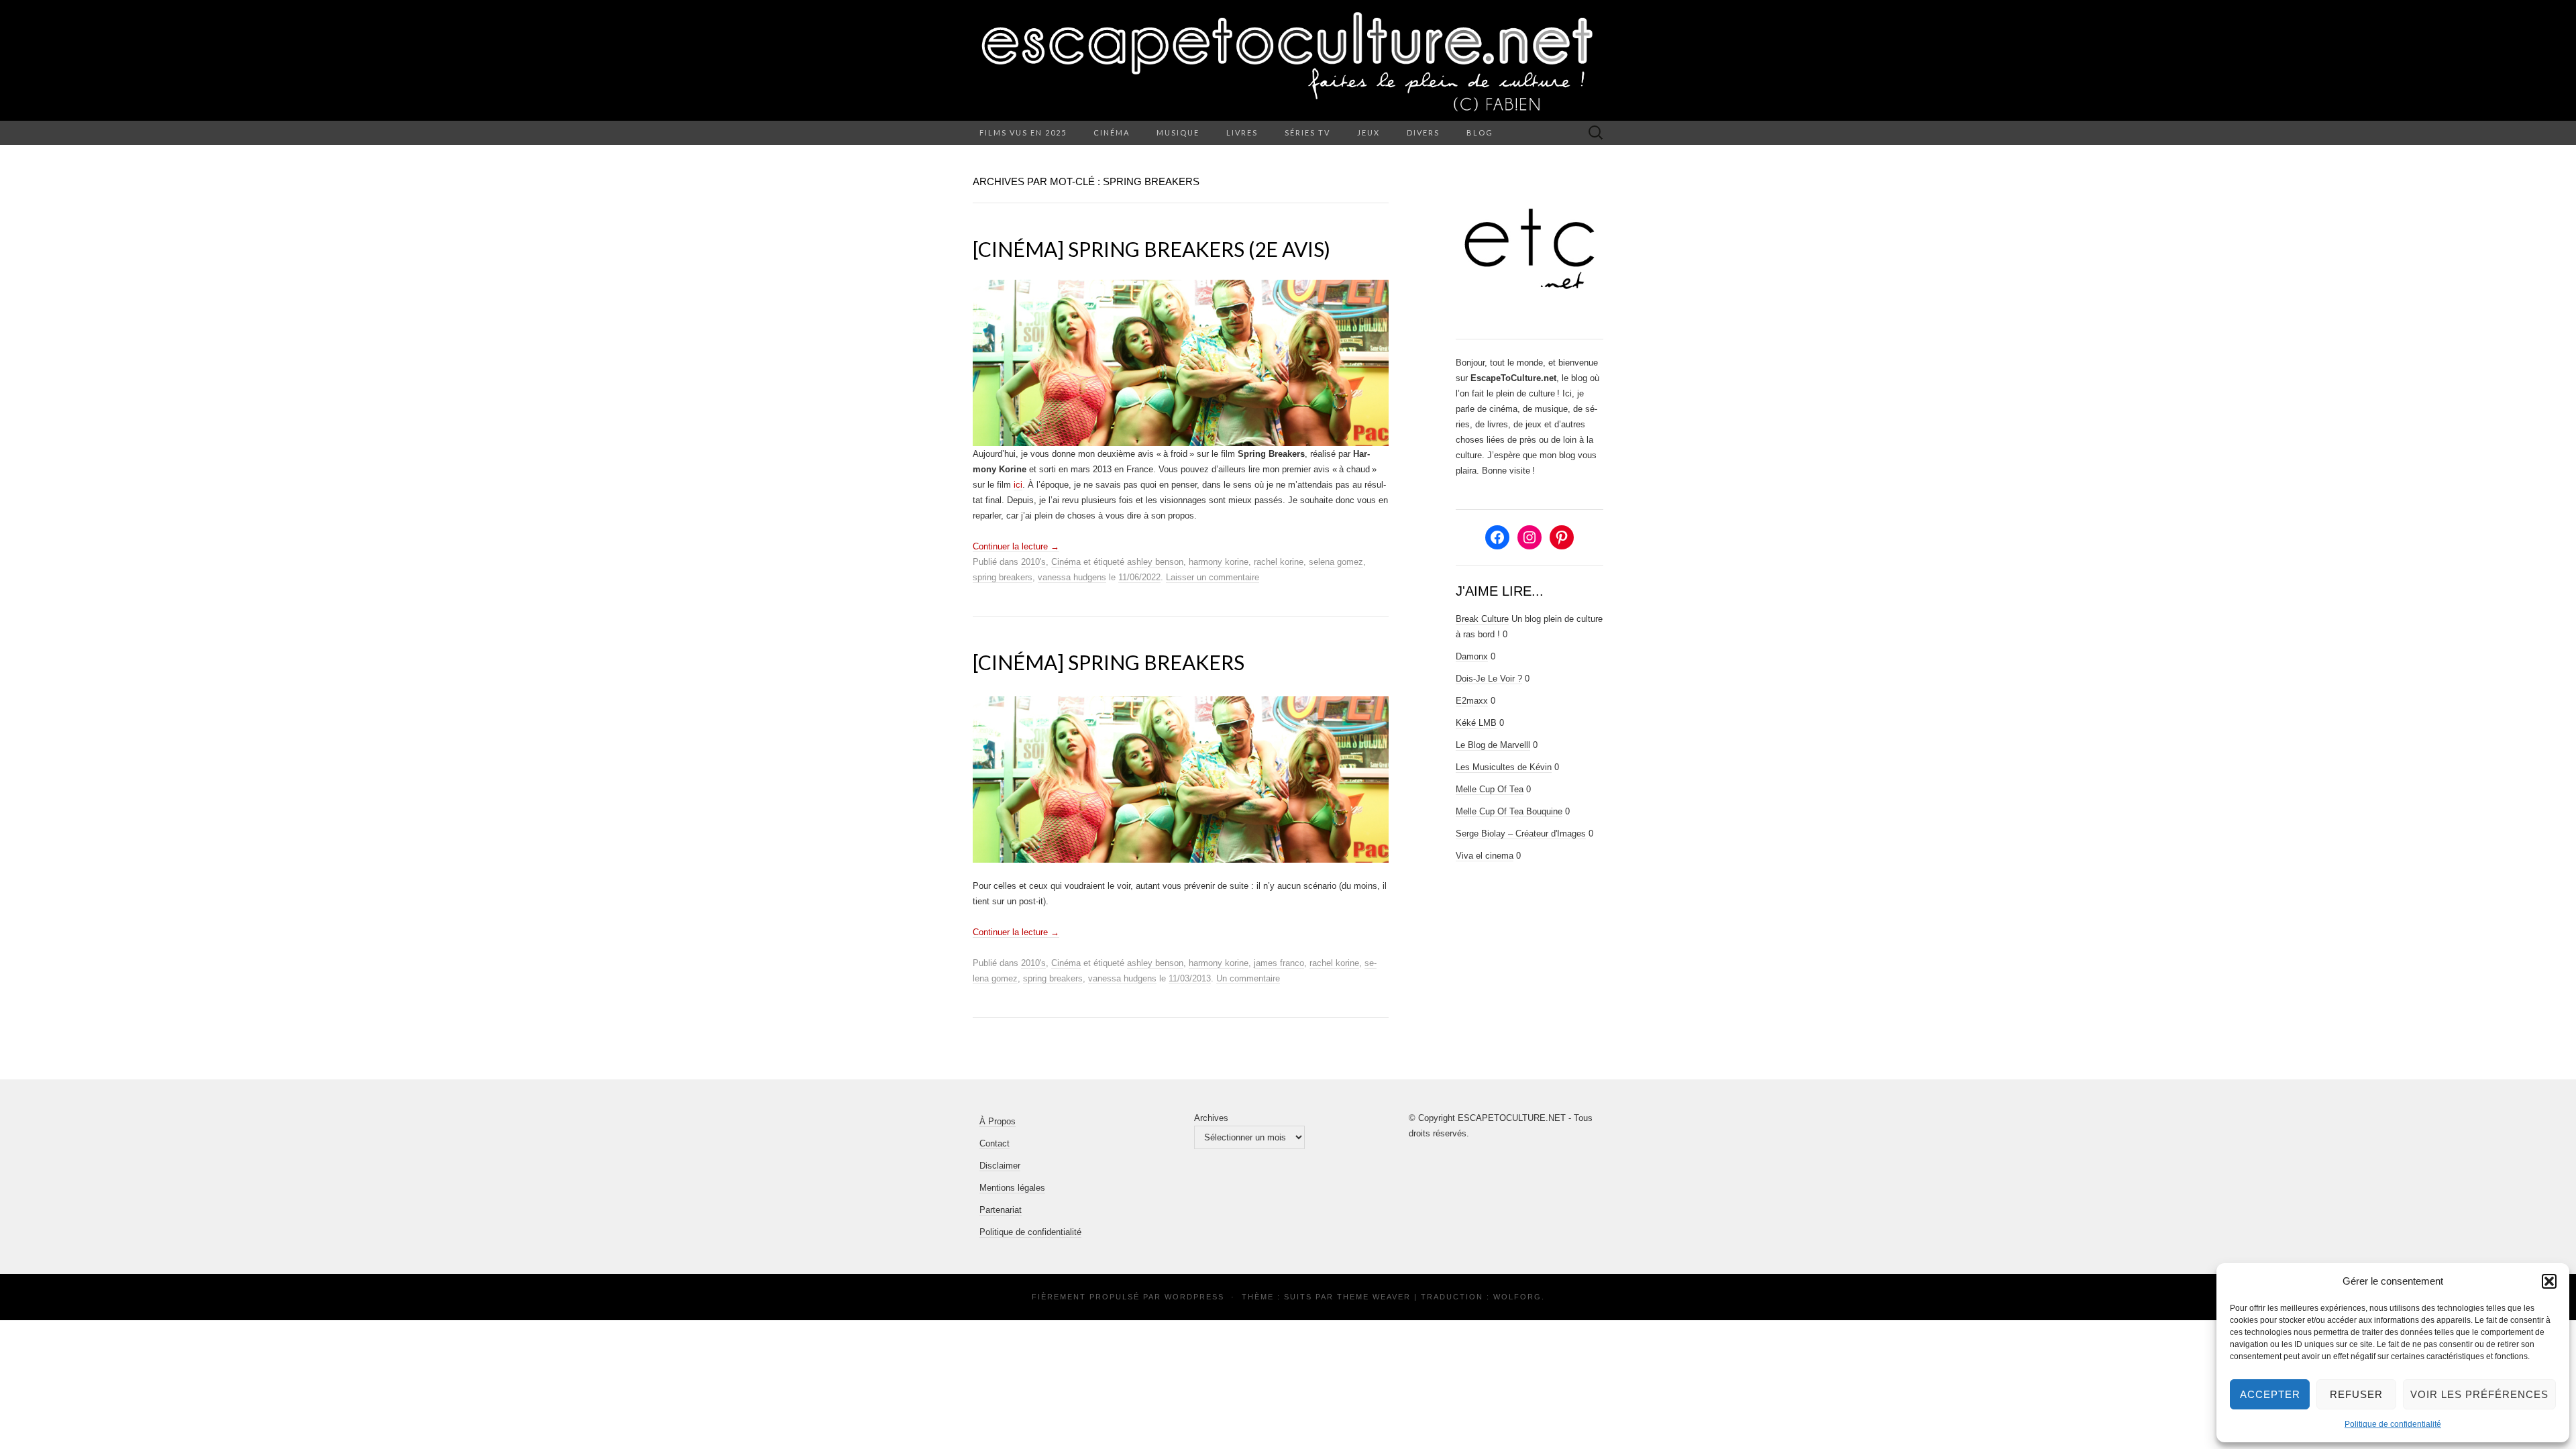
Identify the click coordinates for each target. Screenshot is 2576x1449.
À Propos (998, 1121)
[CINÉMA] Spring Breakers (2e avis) (1151, 249)
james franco (1279, 963)
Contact (995, 1143)
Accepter (2270, 1394)
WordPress (1194, 1297)
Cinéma (1112, 132)
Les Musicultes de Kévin (1504, 767)
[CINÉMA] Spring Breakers (1109, 662)
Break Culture (1482, 619)
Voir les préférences (2479, 1394)
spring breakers (1003, 577)
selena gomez (1336, 562)
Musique (1178, 132)
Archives (1211, 1118)
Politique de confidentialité (2393, 1424)
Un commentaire (1248, 978)
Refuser (2356, 1394)
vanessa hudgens (1072, 577)
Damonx (1472, 656)
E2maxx (1472, 701)
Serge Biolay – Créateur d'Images (1521, 834)
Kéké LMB (1476, 723)
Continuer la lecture (1016, 546)
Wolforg (1517, 1297)
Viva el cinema (1485, 856)
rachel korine (1279, 562)
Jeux (1368, 132)
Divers (1423, 132)
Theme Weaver (1374, 1297)
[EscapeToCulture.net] (1288, 60)
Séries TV (1307, 132)
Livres (1242, 132)
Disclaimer (1000, 1166)
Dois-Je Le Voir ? (1489, 679)
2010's (1033, 562)
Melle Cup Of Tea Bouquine (1509, 811)
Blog (1480, 132)
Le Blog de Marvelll (1493, 745)
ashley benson (1155, 562)
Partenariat (1001, 1210)
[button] (2549, 1281)
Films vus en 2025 (1023, 132)
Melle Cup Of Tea (1490, 789)
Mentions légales (1012, 1188)
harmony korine (1219, 562)
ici (1018, 485)
